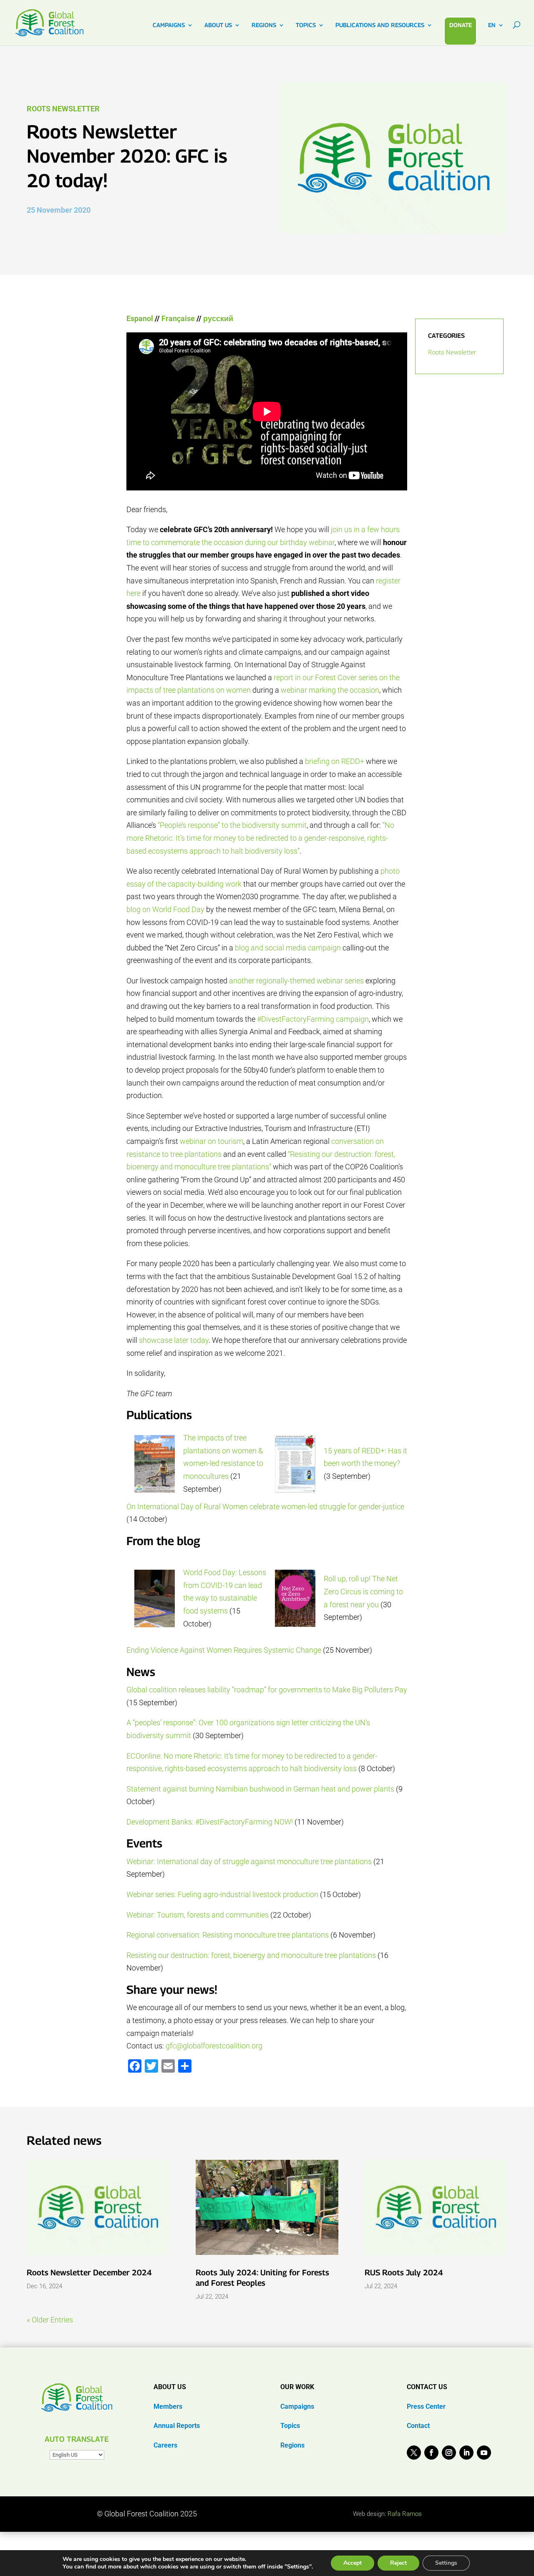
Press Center (426, 2406)
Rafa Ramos (405, 2514)
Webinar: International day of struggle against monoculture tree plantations (249, 1861)
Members (168, 2406)
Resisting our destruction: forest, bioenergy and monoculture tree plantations (251, 1955)
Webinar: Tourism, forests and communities (198, 1915)
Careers (165, 2445)
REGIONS (264, 25)
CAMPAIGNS (169, 25)
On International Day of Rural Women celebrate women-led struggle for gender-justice (265, 1507)
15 (329, 1451)
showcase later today (174, 1340)
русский (218, 318)
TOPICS (306, 25)
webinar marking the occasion (330, 690)
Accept (353, 2563)
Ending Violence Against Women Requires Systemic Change (224, 1650)
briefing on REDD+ (335, 761)
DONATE (461, 25)
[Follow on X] (414, 2453)
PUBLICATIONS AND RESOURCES (380, 25)
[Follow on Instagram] (449, 2453)
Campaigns (297, 2406)
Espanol (140, 318)
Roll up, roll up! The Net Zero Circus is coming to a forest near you (363, 1591)
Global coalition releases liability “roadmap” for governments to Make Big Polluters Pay (267, 1690)
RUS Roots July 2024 (404, 2272)
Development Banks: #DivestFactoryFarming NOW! (210, 1822)
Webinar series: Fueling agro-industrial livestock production (222, 1894)
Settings (446, 2563)
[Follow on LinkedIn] (466, 2453)
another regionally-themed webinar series (296, 981)
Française (178, 318)
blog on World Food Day (165, 909)
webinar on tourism (212, 1141)
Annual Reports (177, 2426)
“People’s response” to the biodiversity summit (232, 825)
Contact (418, 2426)
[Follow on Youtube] (484, 2453)
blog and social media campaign (288, 948)
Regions (292, 2445)
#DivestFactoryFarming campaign (313, 1019)
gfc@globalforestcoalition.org (214, 2046)
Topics (290, 2426)
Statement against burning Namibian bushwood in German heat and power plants (260, 1789)
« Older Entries (50, 2320)
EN (492, 25)
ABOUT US (218, 25)
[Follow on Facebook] (431, 2453)
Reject (398, 2563)
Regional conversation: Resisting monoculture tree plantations (228, 1935)
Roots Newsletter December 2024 (89, 2272)
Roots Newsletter (63, 109)
